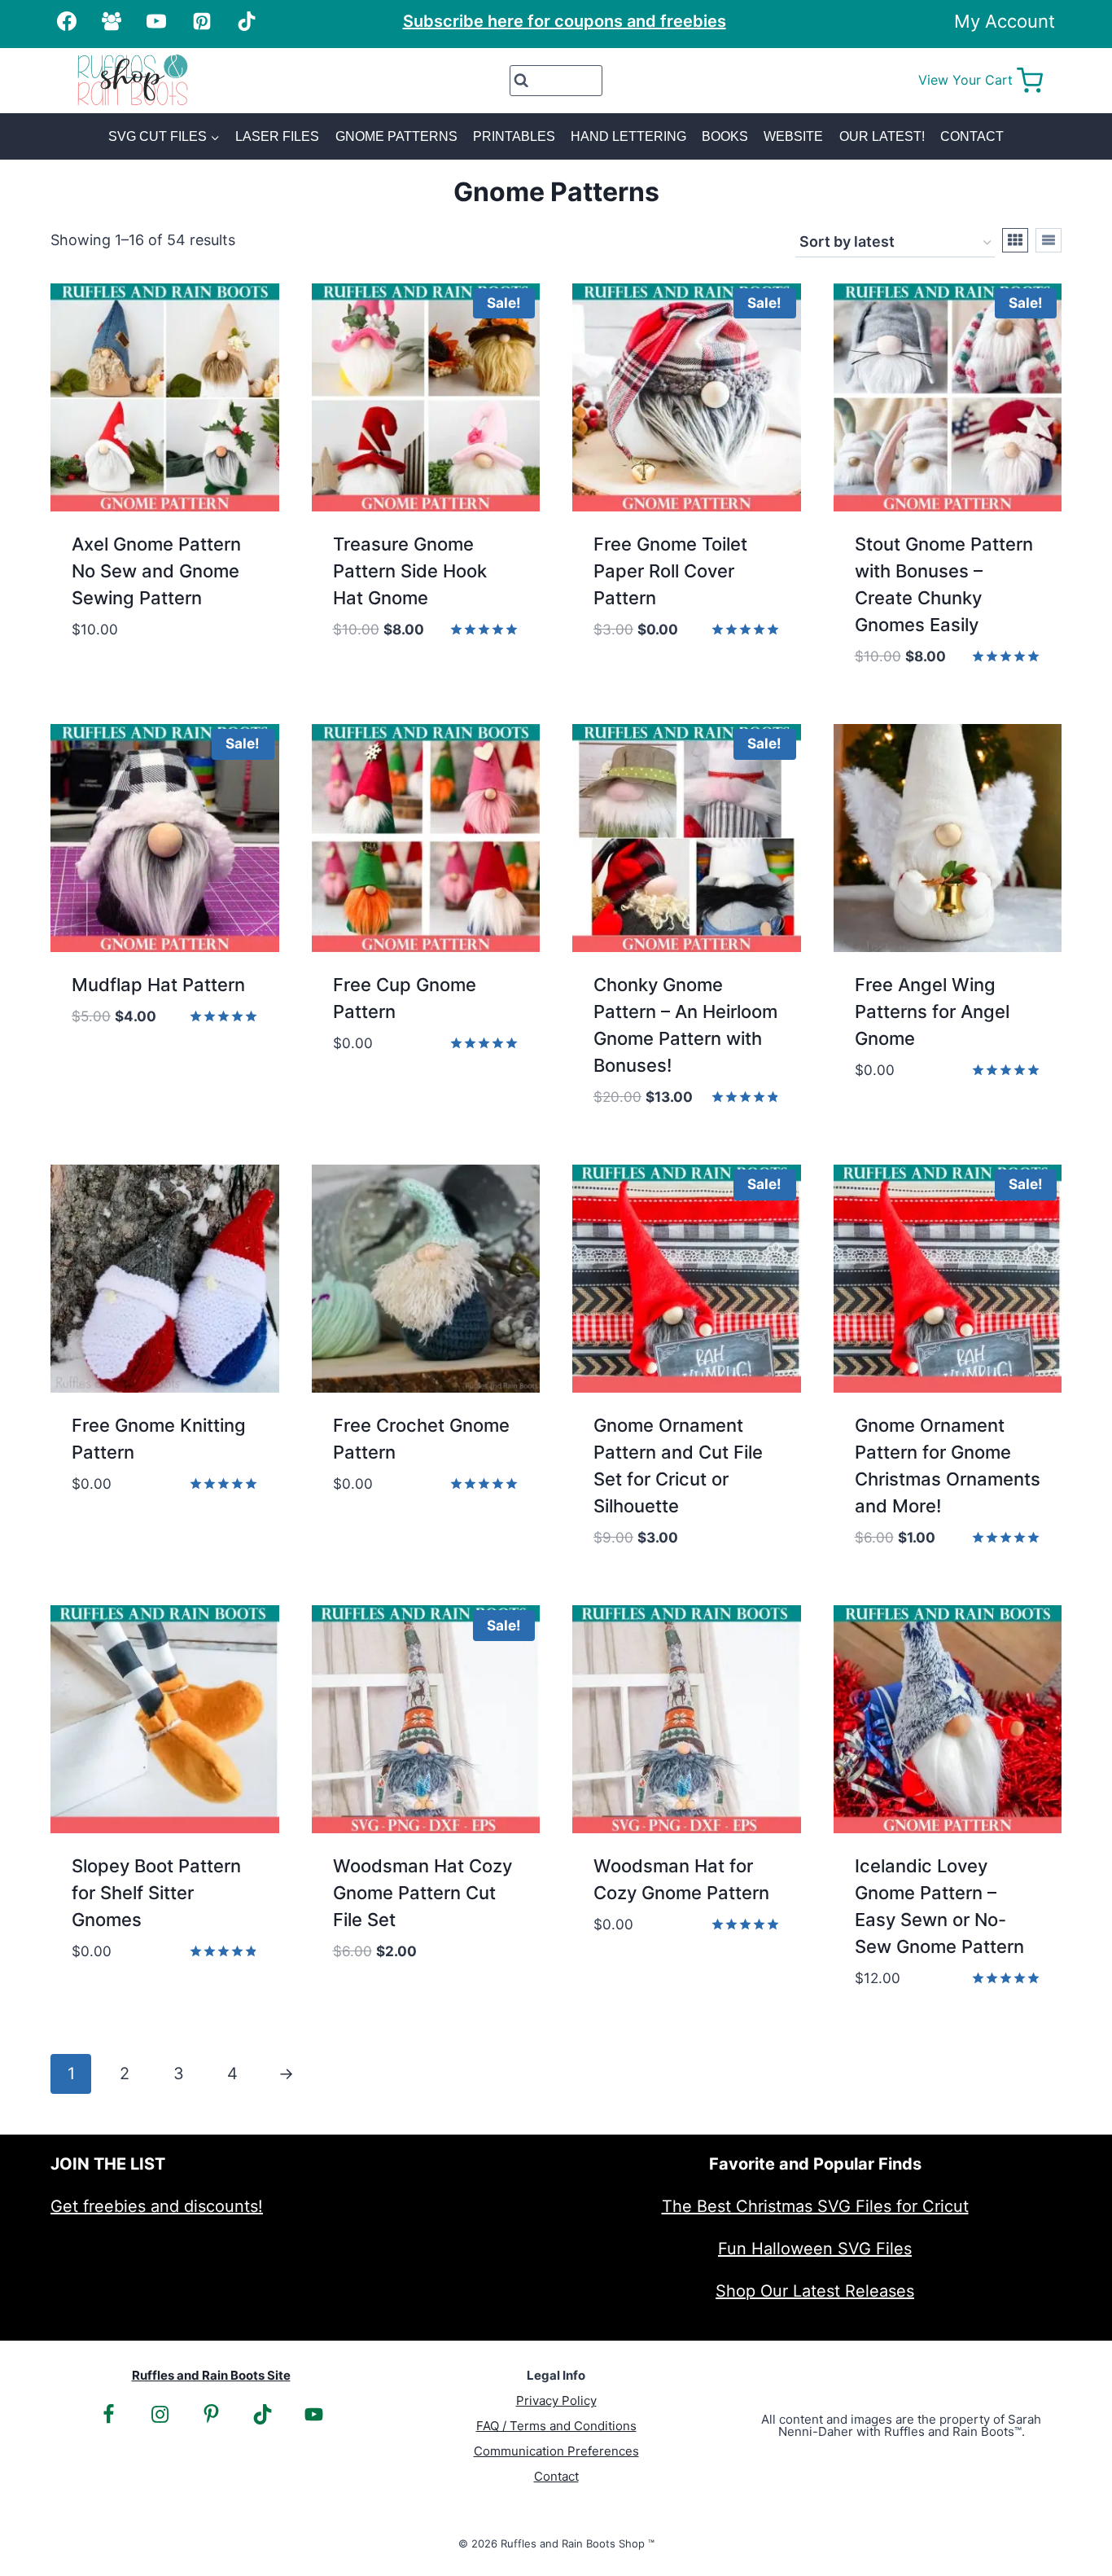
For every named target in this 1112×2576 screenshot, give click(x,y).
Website (793, 136)
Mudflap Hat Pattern (158, 985)
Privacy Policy (556, 2400)
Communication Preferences (556, 2451)
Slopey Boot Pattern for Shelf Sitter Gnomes (156, 1893)
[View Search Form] (556, 81)
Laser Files (277, 136)
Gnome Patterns (396, 136)
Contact (972, 136)
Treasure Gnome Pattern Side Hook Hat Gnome (410, 571)
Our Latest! (882, 136)
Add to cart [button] (121, 678)
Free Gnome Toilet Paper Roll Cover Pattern (670, 571)
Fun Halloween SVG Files (815, 2249)
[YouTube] (156, 21)
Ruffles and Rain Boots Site (211, 2375)
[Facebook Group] (112, 21)
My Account (1005, 21)
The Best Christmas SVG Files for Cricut (815, 2206)
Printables (514, 136)
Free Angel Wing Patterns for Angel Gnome (932, 1012)
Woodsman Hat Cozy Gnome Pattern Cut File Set (422, 1893)
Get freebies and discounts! (157, 2206)
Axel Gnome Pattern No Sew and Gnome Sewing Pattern (156, 571)
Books (725, 136)
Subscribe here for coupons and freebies (565, 21)
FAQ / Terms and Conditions (556, 2426)
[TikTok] (247, 21)
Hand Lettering (628, 136)
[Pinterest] (202, 21)
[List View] (1049, 240)
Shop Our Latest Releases (815, 2291)
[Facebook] (67, 21)
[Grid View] (1015, 240)
